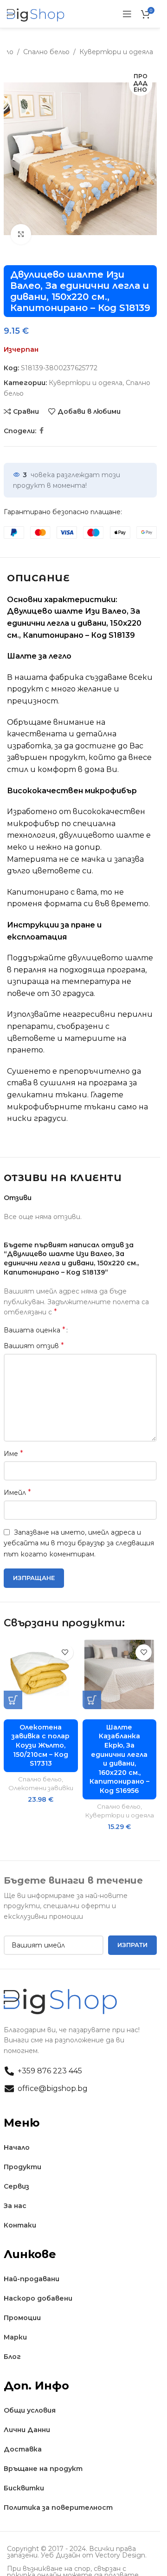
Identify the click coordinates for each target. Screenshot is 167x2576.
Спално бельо (46, 52)
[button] (13, 1700)
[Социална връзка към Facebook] (42, 431)
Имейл (17, 1492)
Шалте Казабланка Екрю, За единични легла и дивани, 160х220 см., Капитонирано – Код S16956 (119, 1759)
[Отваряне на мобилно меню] (127, 14)
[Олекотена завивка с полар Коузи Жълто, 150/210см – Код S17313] (41, 1674)
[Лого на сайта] (36, 13)
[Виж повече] (21, 234)
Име (13, 1453)
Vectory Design (120, 2555)
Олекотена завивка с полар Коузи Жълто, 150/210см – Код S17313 (41, 1745)
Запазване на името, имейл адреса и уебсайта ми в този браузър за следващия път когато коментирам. (79, 1543)
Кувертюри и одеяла (116, 52)
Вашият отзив (34, 1346)
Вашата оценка (35, 1330)
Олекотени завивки (41, 1788)
